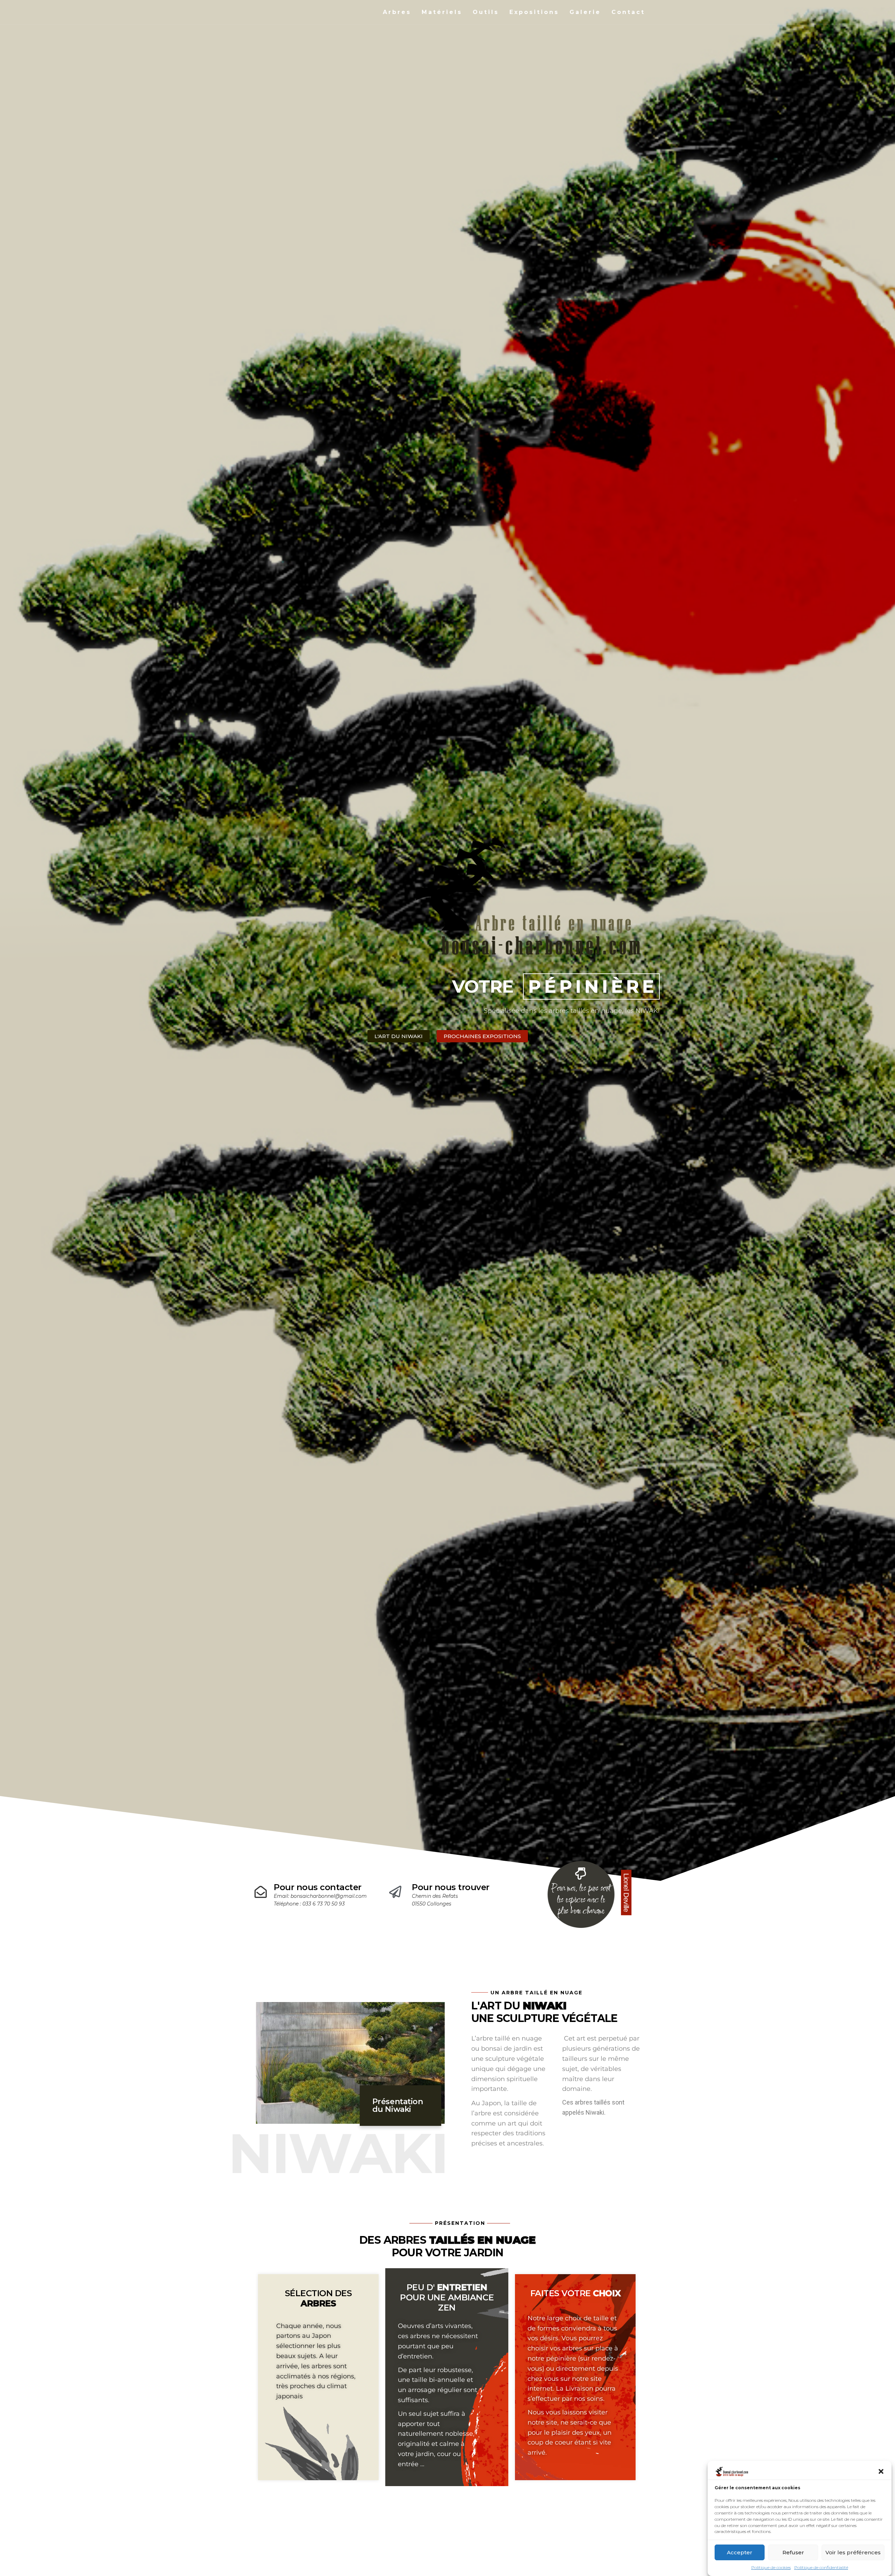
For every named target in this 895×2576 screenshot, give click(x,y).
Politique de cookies (771, 2567)
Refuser (793, 2552)
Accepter (740, 2552)
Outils (486, 12)
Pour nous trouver (451, 1887)
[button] (881, 2471)
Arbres (397, 12)
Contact (628, 12)
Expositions (534, 12)
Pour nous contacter (318, 1887)
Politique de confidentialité (821, 2567)
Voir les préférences (853, 2552)
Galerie (585, 12)
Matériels (442, 12)
